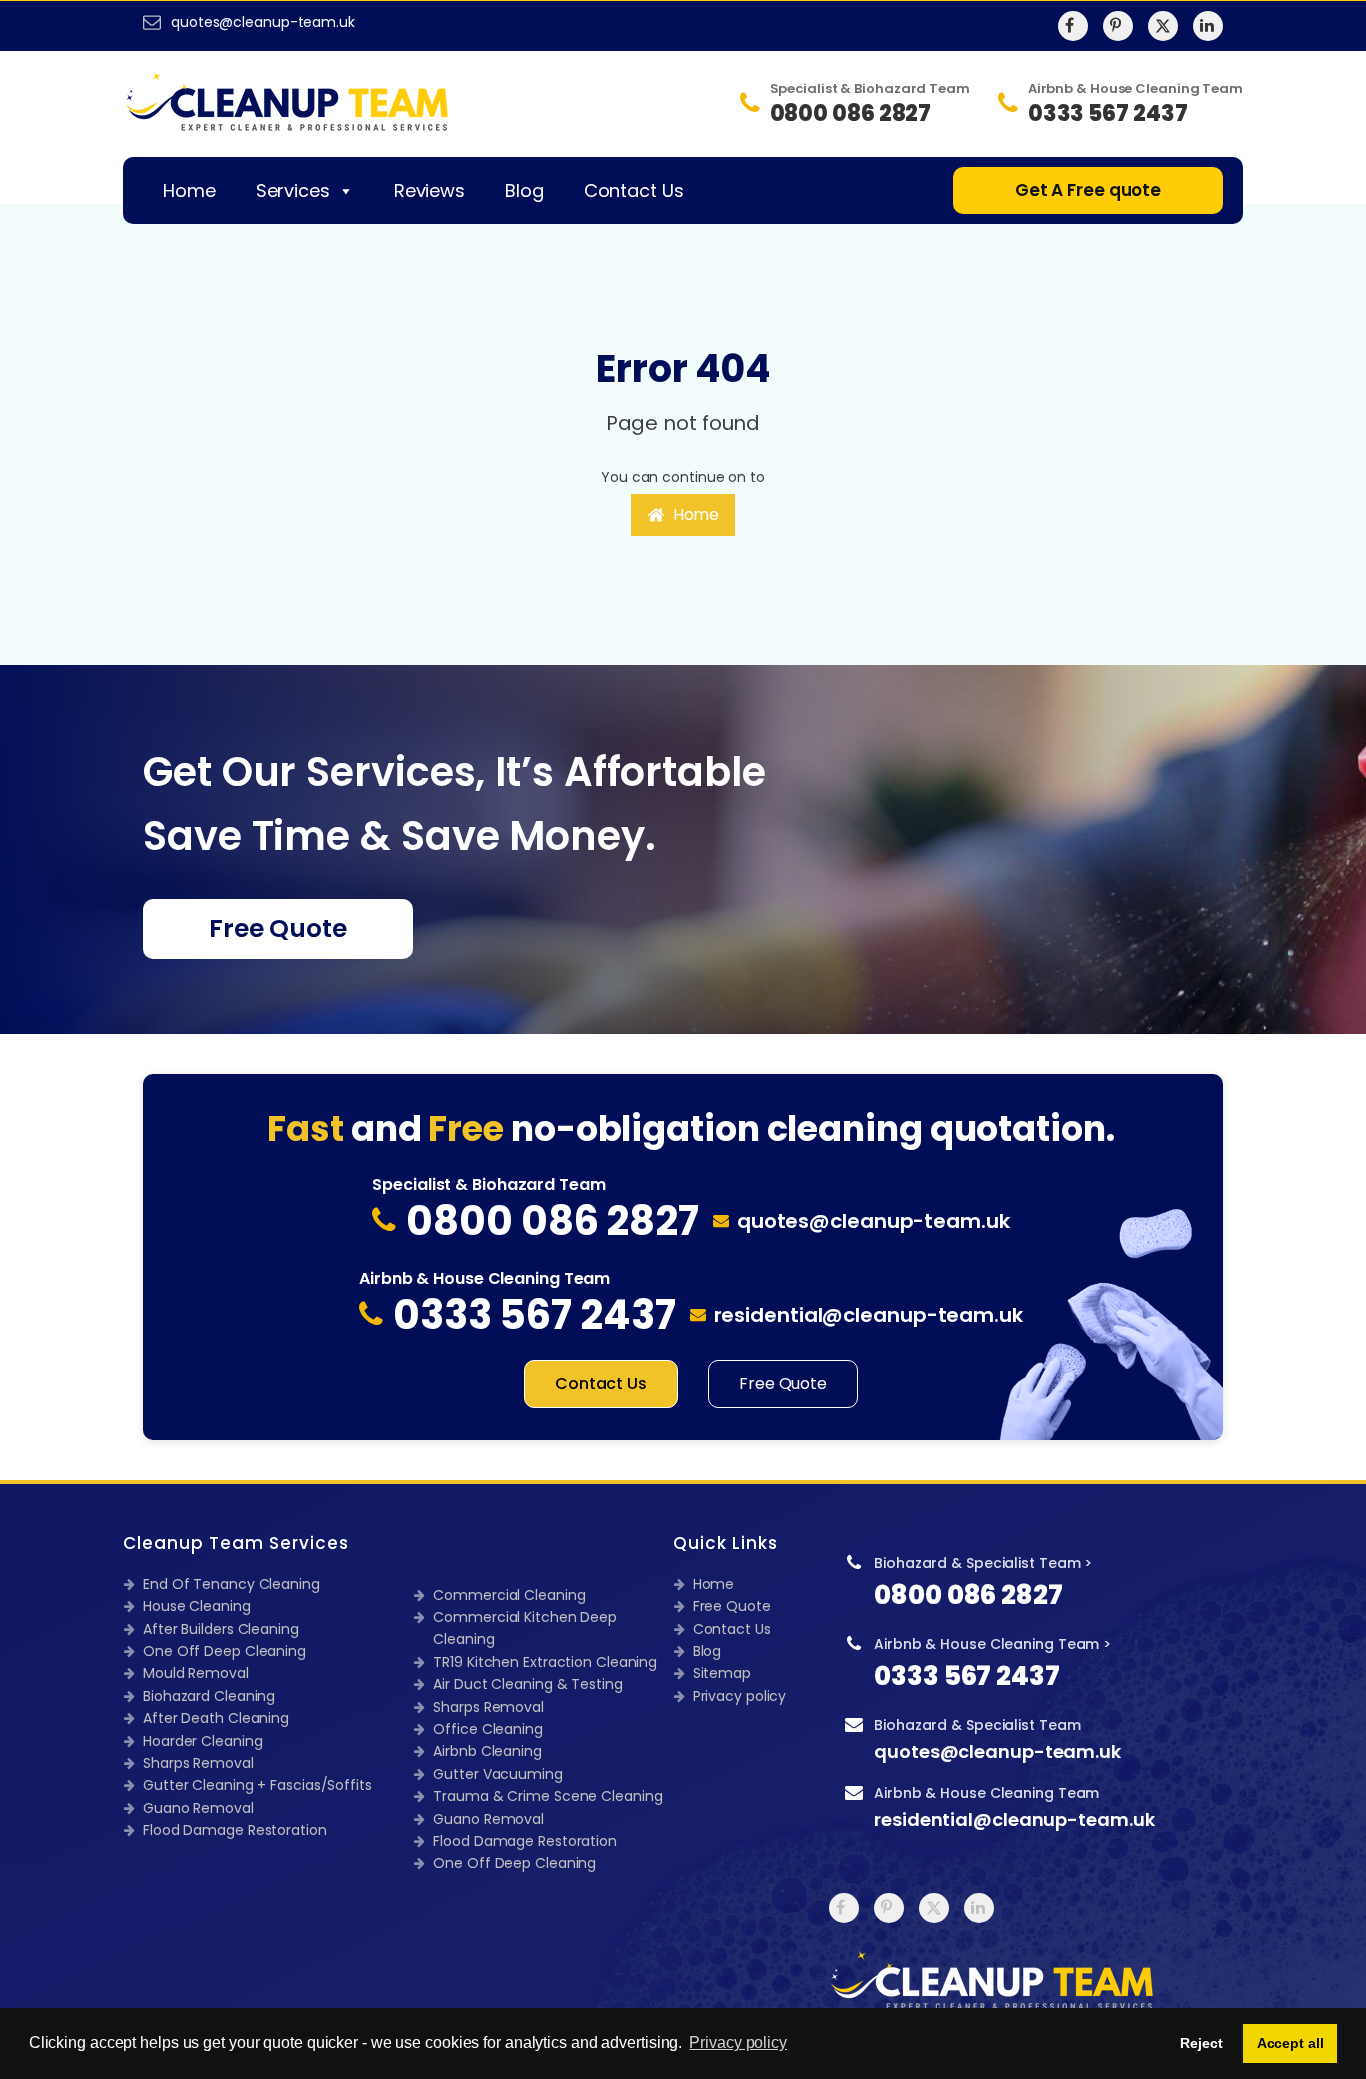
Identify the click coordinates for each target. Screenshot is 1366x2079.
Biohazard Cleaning (209, 1696)
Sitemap (722, 1673)
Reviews (429, 190)
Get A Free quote (1088, 190)
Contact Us (634, 190)
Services (293, 190)
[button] (683, 515)
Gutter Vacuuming (497, 1774)
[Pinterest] (1118, 26)
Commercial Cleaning (509, 1595)
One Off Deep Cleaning (224, 1651)
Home (189, 190)
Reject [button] (1201, 2043)
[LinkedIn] (1208, 26)
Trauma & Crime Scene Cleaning (547, 1796)
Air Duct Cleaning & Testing (527, 1684)
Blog (524, 190)
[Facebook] (1073, 26)
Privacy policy (740, 1696)
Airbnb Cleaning (487, 1751)
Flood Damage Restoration (235, 1830)
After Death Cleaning (216, 1718)
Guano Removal (198, 1808)
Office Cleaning (488, 1729)
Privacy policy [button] (738, 2042)
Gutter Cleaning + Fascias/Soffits (257, 1785)
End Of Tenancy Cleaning (231, 1584)
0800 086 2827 (968, 1595)
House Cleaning (197, 1606)
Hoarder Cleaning (202, 1741)
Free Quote (278, 928)
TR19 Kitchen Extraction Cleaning (545, 1662)
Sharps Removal (198, 1763)
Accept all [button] (1290, 2043)
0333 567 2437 (967, 1676)
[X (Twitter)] (1163, 26)
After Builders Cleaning (221, 1629)
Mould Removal (196, 1673)
